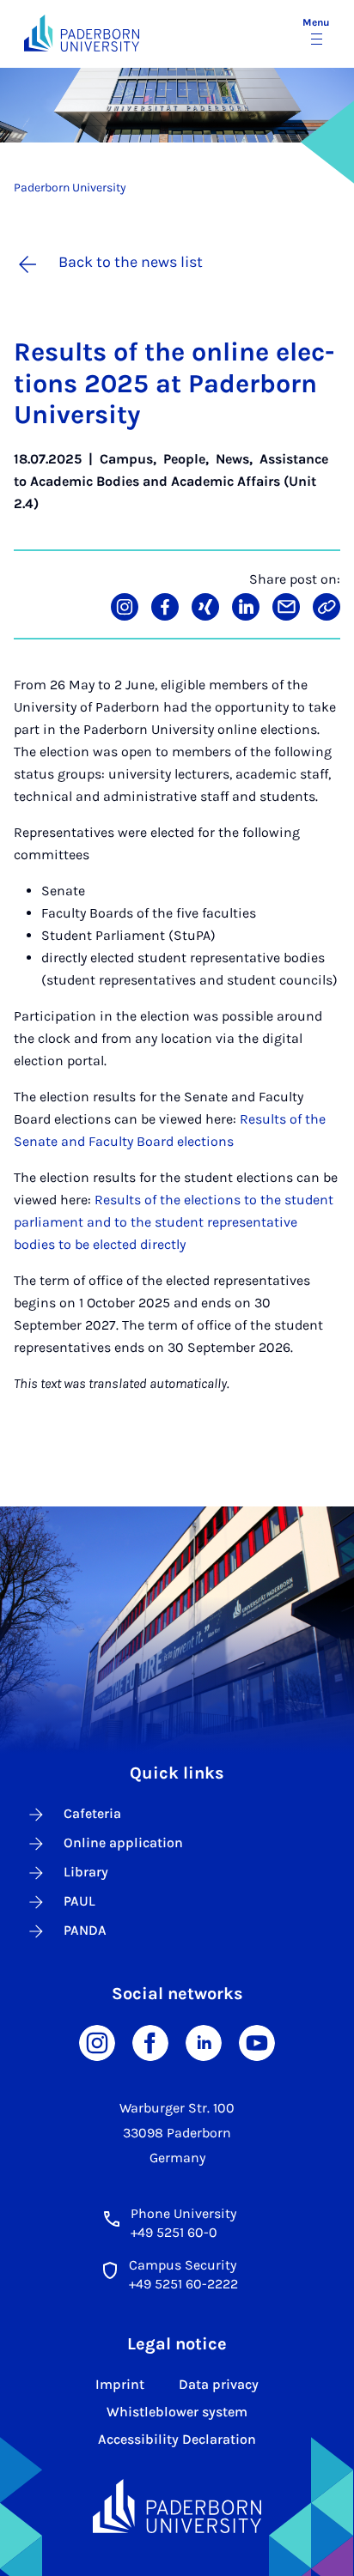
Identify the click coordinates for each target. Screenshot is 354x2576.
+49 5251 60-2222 (183, 2284)
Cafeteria (92, 1813)
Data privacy (219, 2384)
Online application (123, 1843)
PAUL (79, 1901)
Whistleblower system (177, 2412)
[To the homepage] (82, 33)
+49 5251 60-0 (174, 2232)
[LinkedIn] (204, 2042)
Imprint (120, 2384)
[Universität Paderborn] (177, 2506)
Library (86, 1872)
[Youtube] (257, 2042)
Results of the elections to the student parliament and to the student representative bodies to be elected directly (174, 1222)
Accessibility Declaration (177, 2439)
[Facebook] (150, 2042)
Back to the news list (131, 262)
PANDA (85, 1930)
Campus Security (183, 2265)
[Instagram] (97, 2042)
